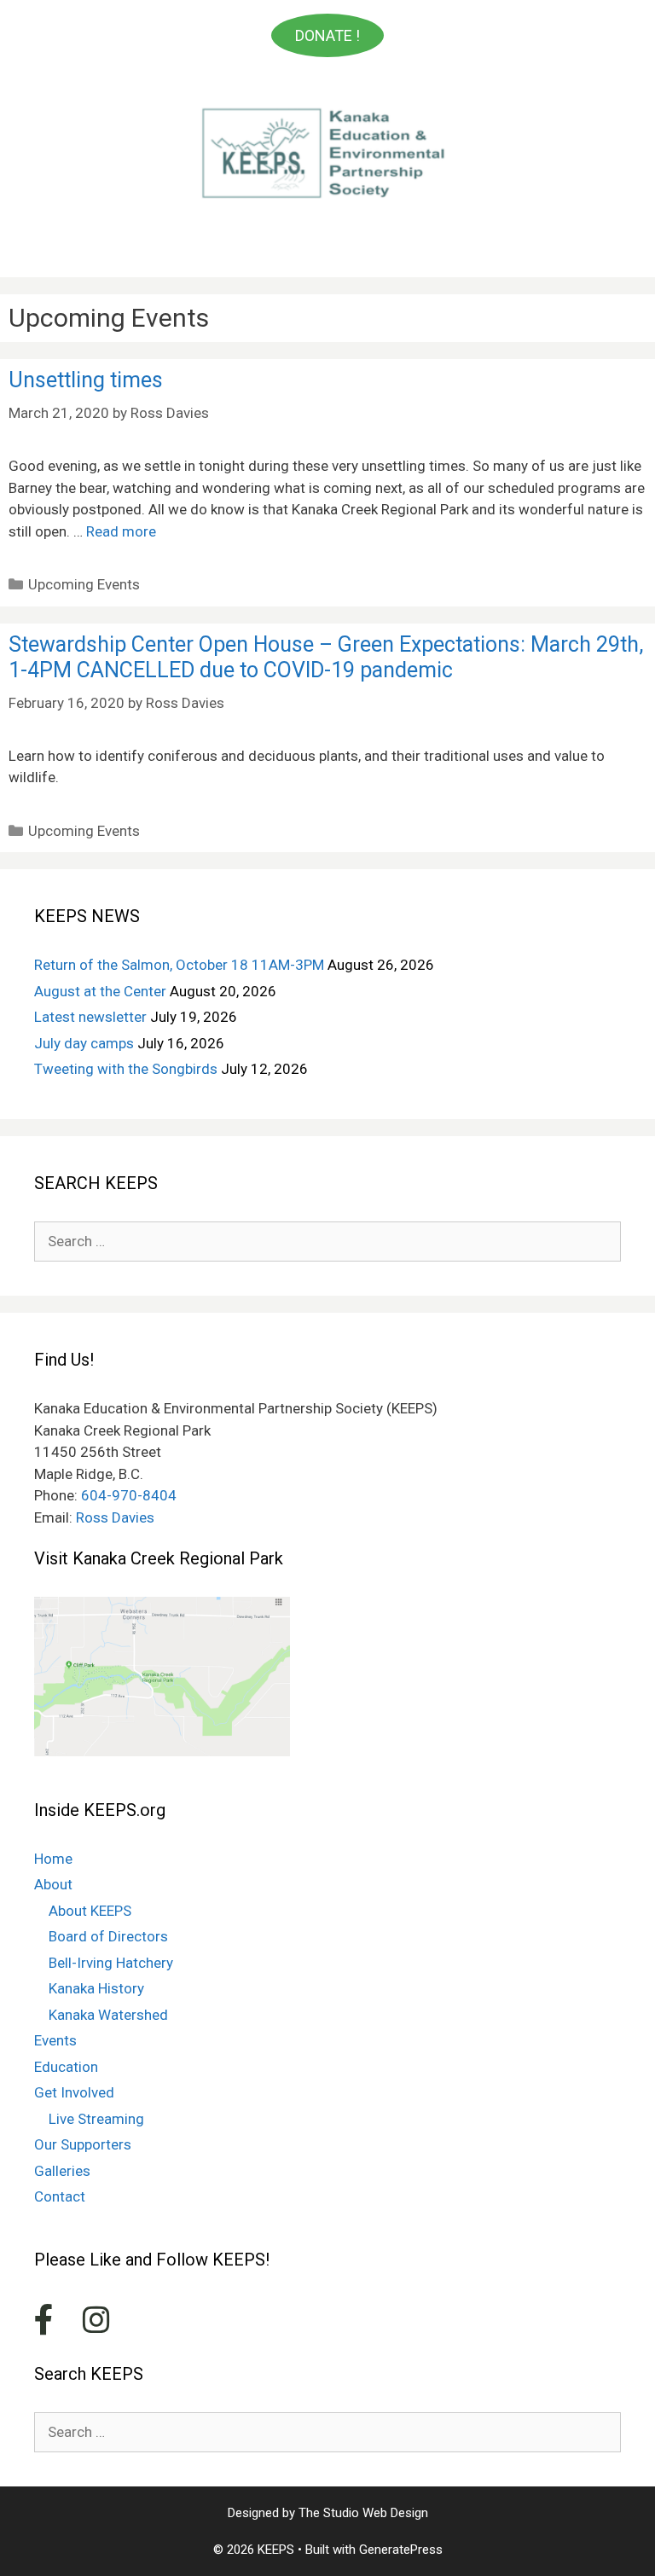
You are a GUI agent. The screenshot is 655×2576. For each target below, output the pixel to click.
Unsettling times (86, 380)
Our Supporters (83, 2144)
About (53, 1884)
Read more (121, 531)
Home (53, 1859)
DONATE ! (327, 35)
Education (66, 2067)
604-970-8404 (129, 1495)
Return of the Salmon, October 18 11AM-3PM (179, 965)
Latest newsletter (90, 1017)
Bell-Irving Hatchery (111, 1963)
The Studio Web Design (363, 2513)
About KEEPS (90, 1911)
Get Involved (74, 2092)
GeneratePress (401, 2550)
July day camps (84, 1043)
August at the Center (100, 991)
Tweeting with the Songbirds (126, 1069)
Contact (60, 2196)
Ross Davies (115, 1517)
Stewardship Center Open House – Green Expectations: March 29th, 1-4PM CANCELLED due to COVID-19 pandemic (326, 657)
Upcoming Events (84, 584)
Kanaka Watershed (108, 2015)
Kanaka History (96, 1988)
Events (55, 2040)
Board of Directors (108, 1936)
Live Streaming (96, 2119)
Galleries (62, 2171)
